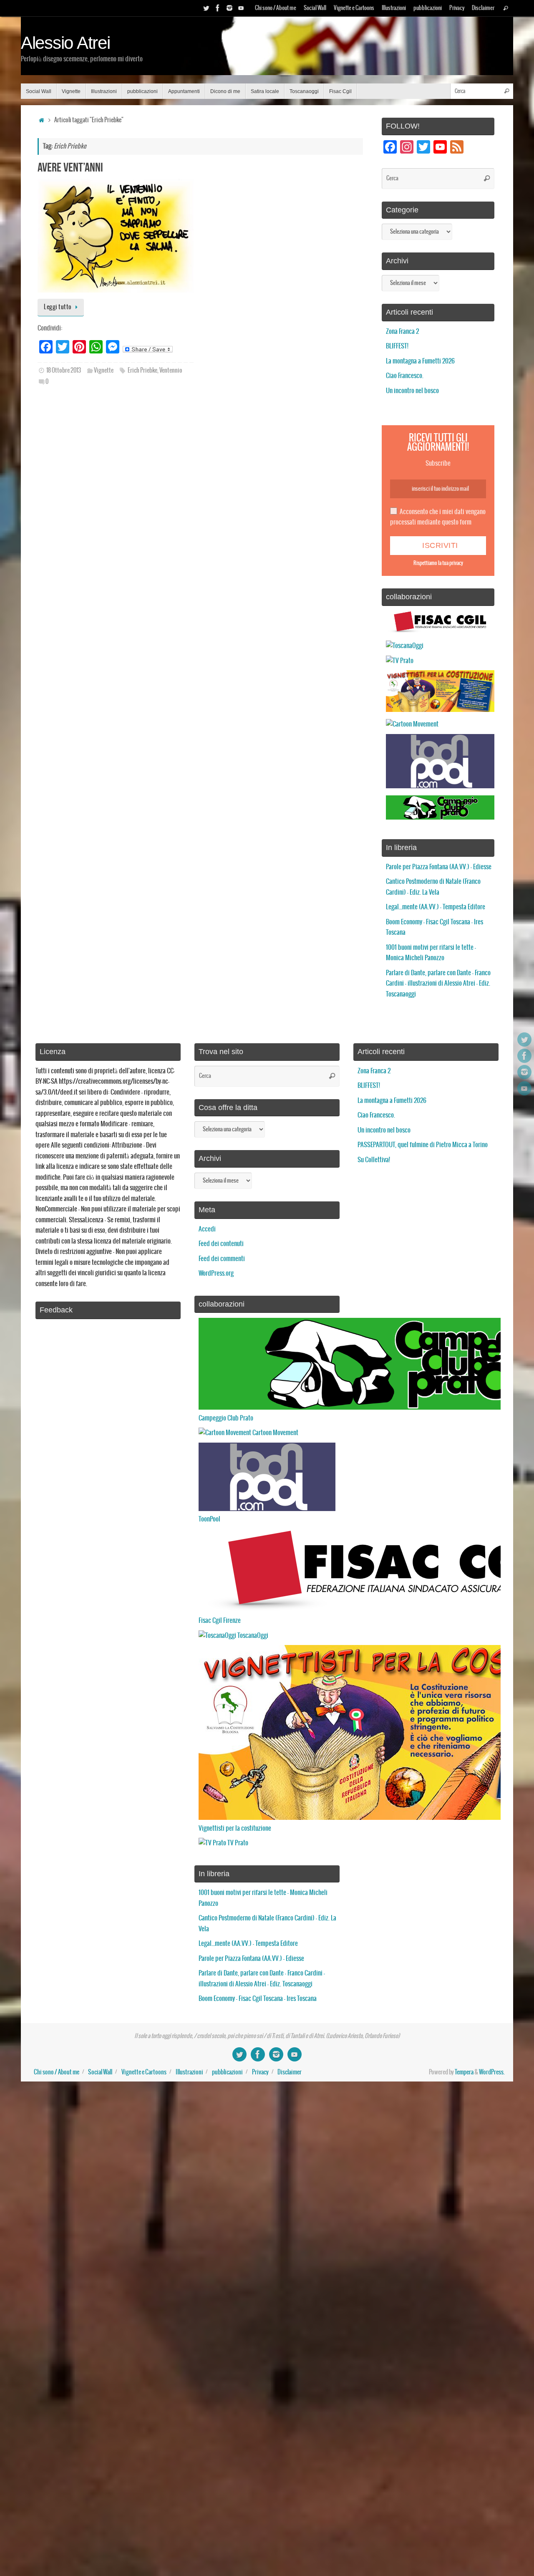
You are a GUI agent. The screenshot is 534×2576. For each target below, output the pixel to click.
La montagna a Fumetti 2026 (420, 361)
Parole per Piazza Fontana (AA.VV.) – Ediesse (439, 867)
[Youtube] (241, 8)
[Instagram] (229, 8)
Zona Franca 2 (402, 332)
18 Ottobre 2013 (64, 371)
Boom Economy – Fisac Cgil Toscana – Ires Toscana (258, 1999)
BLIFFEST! (397, 346)
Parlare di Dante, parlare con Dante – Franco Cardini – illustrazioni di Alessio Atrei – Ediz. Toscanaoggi (438, 984)
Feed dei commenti (222, 1259)
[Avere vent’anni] (116, 236)
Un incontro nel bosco (412, 391)
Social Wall (315, 8)
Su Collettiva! (374, 1160)
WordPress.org (216, 1273)
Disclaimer (483, 8)
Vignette (104, 371)
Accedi (207, 1229)
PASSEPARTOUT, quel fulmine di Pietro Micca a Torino (423, 1145)
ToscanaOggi (252, 1636)
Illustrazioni (394, 8)
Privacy (457, 8)
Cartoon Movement (275, 1433)
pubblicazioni (428, 8)
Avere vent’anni (70, 167)
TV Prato (237, 1843)
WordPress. (492, 2072)
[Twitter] (206, 8)
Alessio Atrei (65, 43)
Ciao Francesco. (405, 376)
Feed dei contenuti (221, 1244)
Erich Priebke (142, 371)
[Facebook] (218, 8)
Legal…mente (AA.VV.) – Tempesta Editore (436, 907)
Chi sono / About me (276, 8)
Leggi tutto (58, 307)
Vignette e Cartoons (354, 8)
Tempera (464, 2072)
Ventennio (171, 371)
